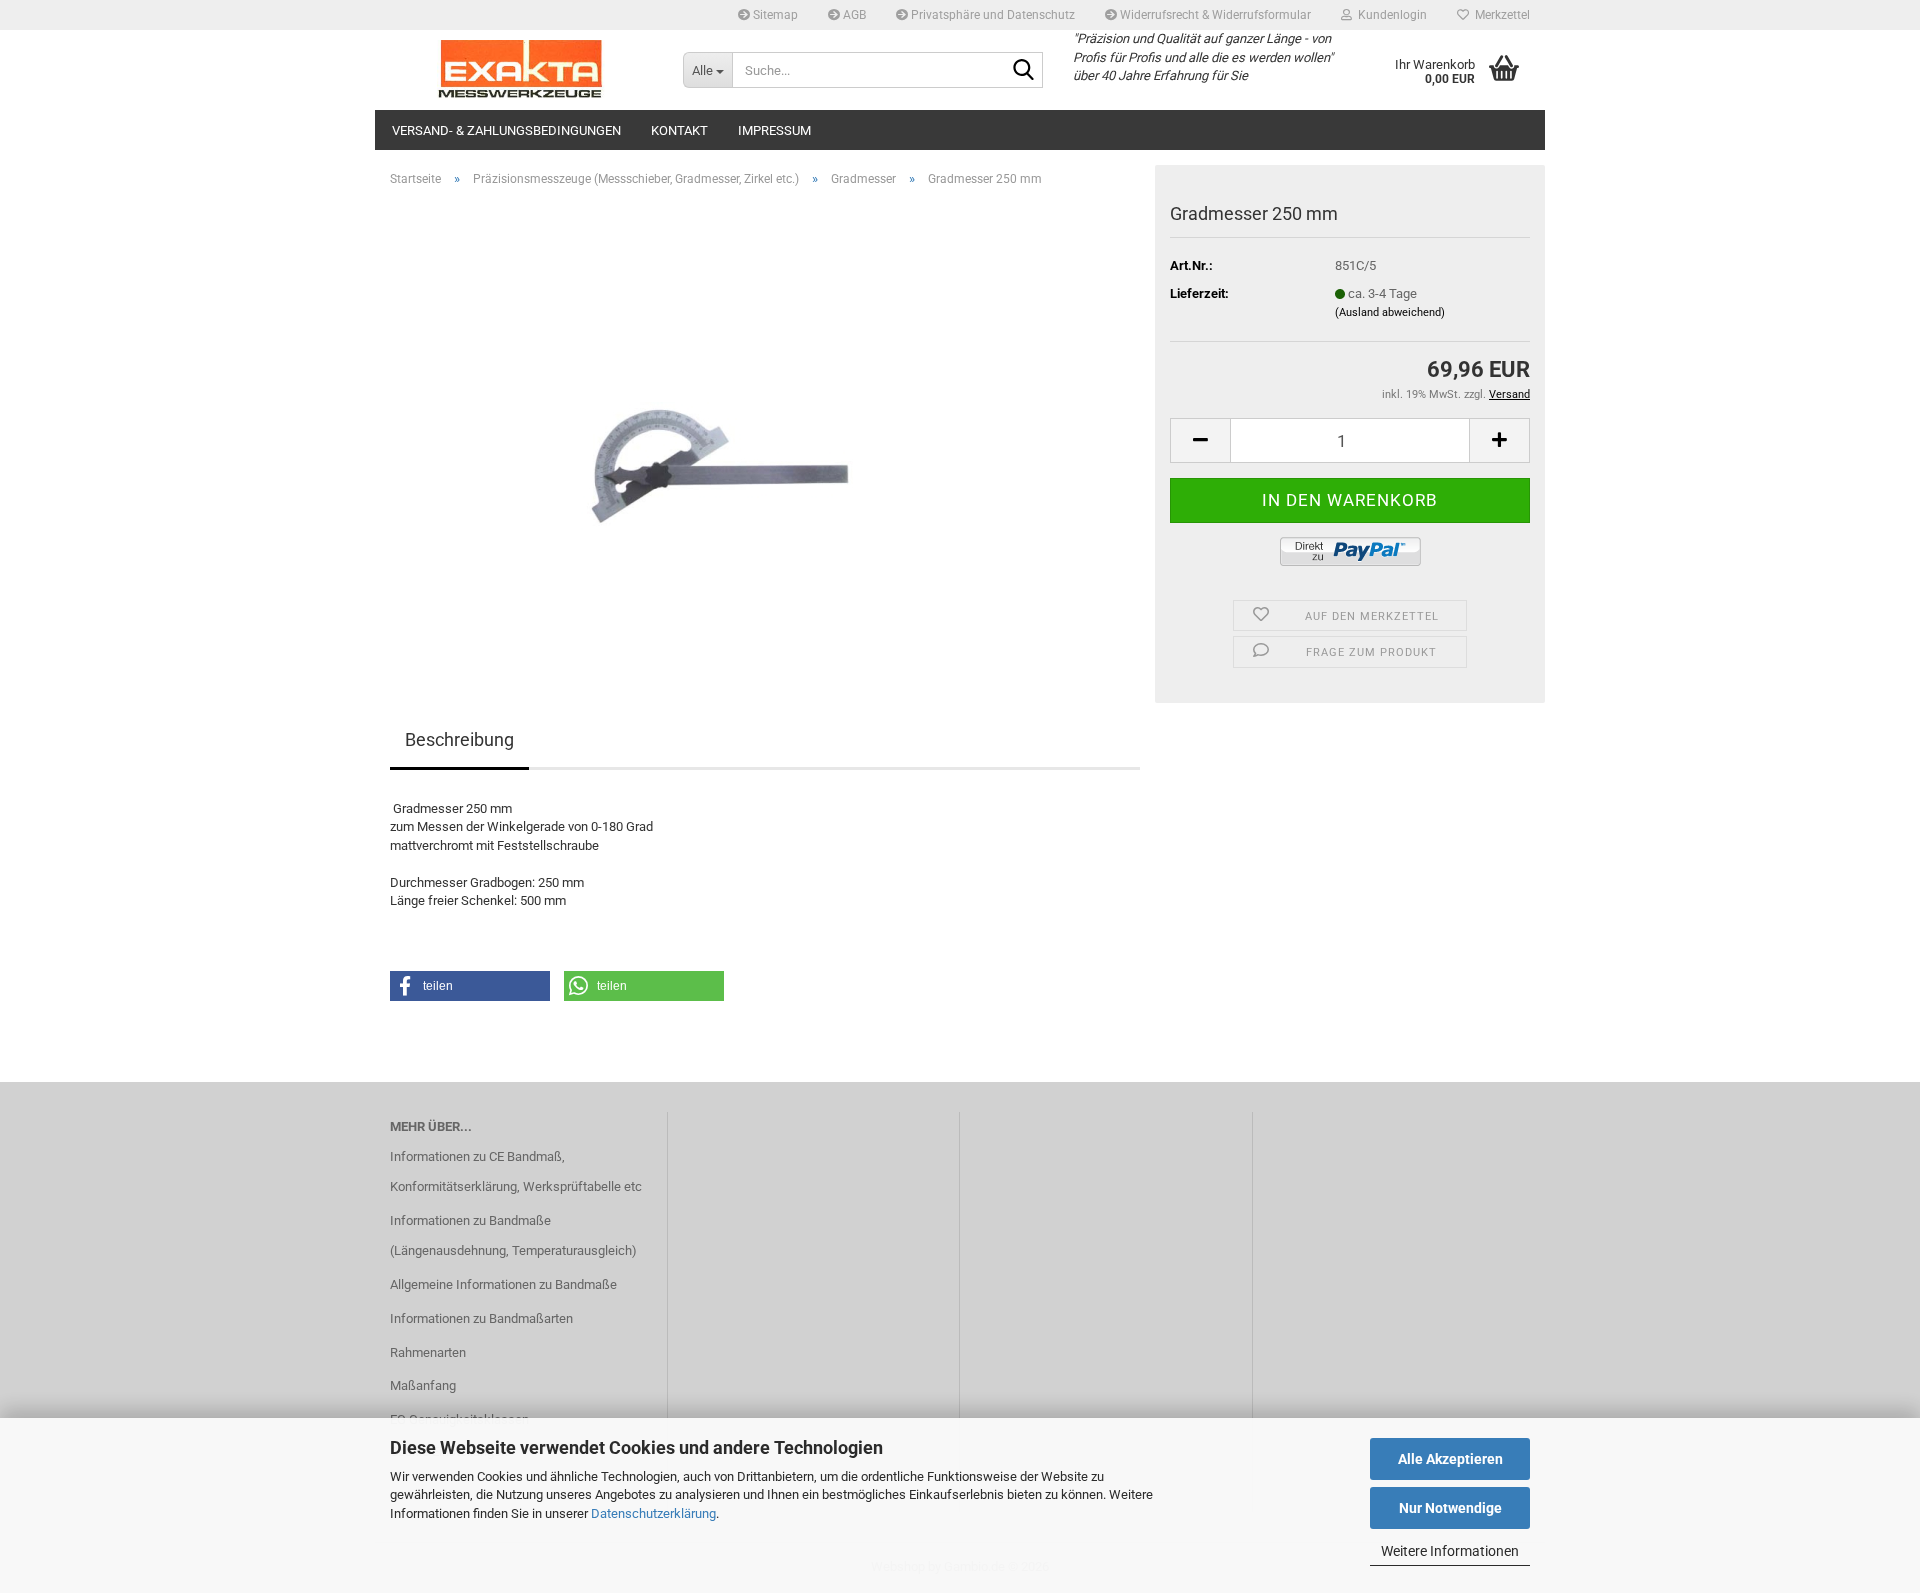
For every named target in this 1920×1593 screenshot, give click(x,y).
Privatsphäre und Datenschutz (991, 15)
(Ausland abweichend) (1390, 312)
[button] (1200, 440)
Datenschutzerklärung (653, 1513)
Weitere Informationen (1450, 1551)
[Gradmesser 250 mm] (765, 427)
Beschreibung (459, 739)
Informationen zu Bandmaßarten (481, 1318)
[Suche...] (1024, 71)
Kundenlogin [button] (1389, 15)
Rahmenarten (428, 1352)
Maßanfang (423, 1385)
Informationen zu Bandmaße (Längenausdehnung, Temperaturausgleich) (513, 1235)
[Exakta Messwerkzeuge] (521, 70)
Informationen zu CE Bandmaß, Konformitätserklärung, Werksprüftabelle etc (516, 1171)
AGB (853, 15)
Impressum (774, 130)
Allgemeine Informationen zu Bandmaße (503, 1284)
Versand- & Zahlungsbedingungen (506, 130)
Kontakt (679, 130)
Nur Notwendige (1450, 1508)
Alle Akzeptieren (1450, 1459)
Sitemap (774, 15)
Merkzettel (1499, 15)
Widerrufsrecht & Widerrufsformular (1214, 15)
